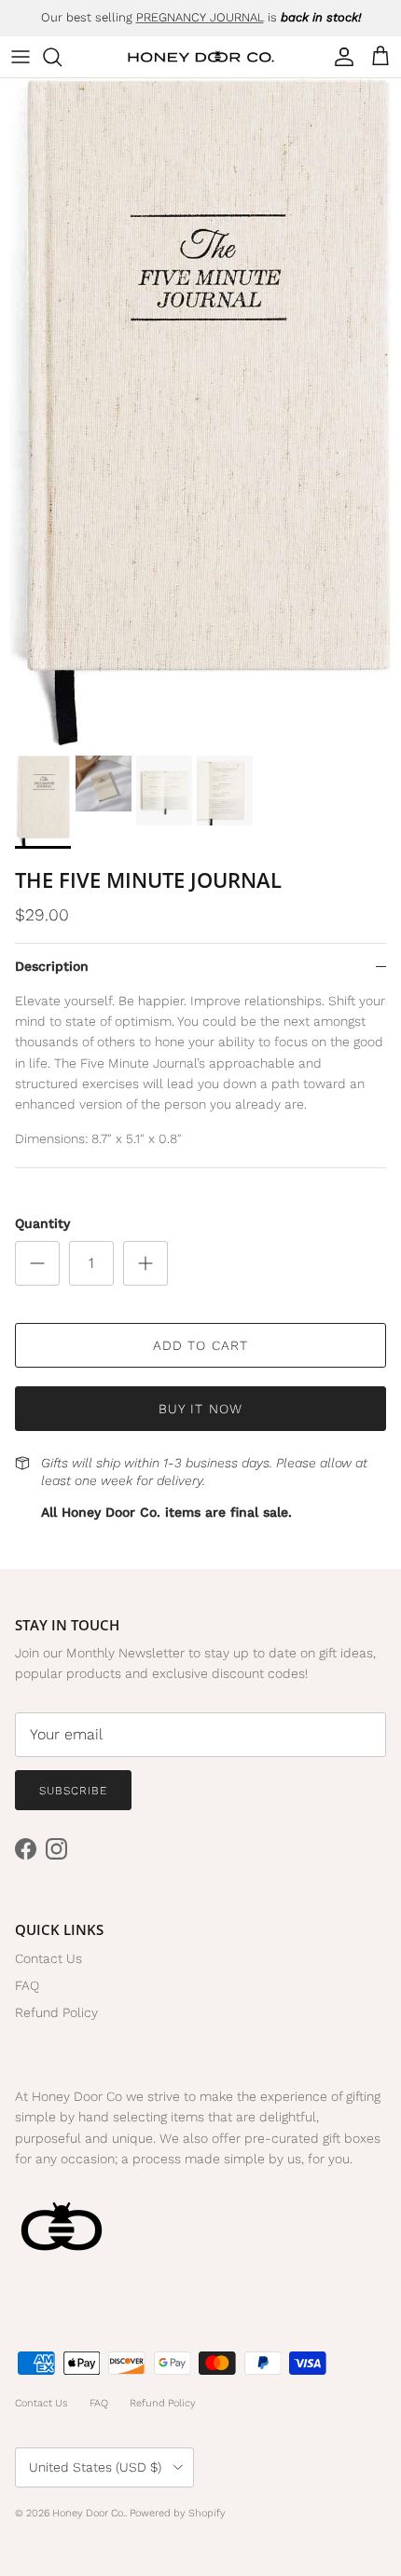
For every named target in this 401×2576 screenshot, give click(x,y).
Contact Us (48, 1958)
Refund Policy (56, 2012)
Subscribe (73, 1791)
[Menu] (21, 57)
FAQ (27, 1985)
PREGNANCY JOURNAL (200, 17)
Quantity (42, 1223)
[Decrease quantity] (37, 1263)
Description (52, 966)
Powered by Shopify (178, 2513)
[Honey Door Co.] (201, 57)
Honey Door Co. (89, 2513)
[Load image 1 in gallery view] (200, 412)
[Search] (62, 57)
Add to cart (200, 1345)
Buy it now (200, 1409)
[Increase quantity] (145, 1263)
